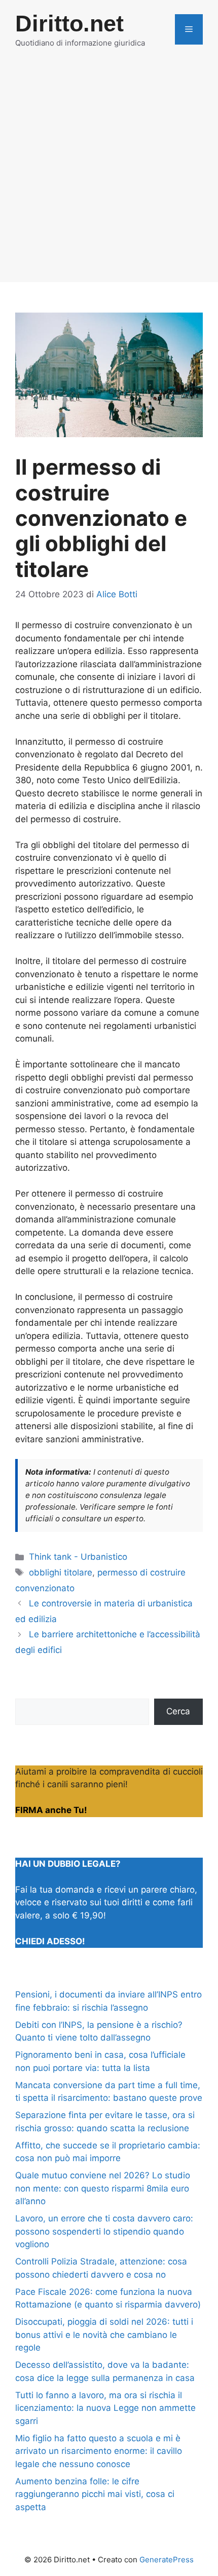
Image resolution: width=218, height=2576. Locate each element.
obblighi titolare (61, 1572)
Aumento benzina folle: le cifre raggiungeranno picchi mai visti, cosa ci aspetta (95, 2494)
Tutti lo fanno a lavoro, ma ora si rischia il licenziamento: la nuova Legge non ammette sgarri (105, 2408)
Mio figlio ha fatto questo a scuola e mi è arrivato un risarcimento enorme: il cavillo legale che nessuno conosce (99, 2451)
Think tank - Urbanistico (78, 1557)
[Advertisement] (109, 173)
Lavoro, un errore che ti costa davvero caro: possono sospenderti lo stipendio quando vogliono (104, 2231)
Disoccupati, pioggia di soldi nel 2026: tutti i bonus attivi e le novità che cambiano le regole (104, 2335)
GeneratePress (167, 2560)
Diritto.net (69, 24)
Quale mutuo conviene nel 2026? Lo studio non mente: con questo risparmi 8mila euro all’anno (103, 2188)
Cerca (178, 1711)
